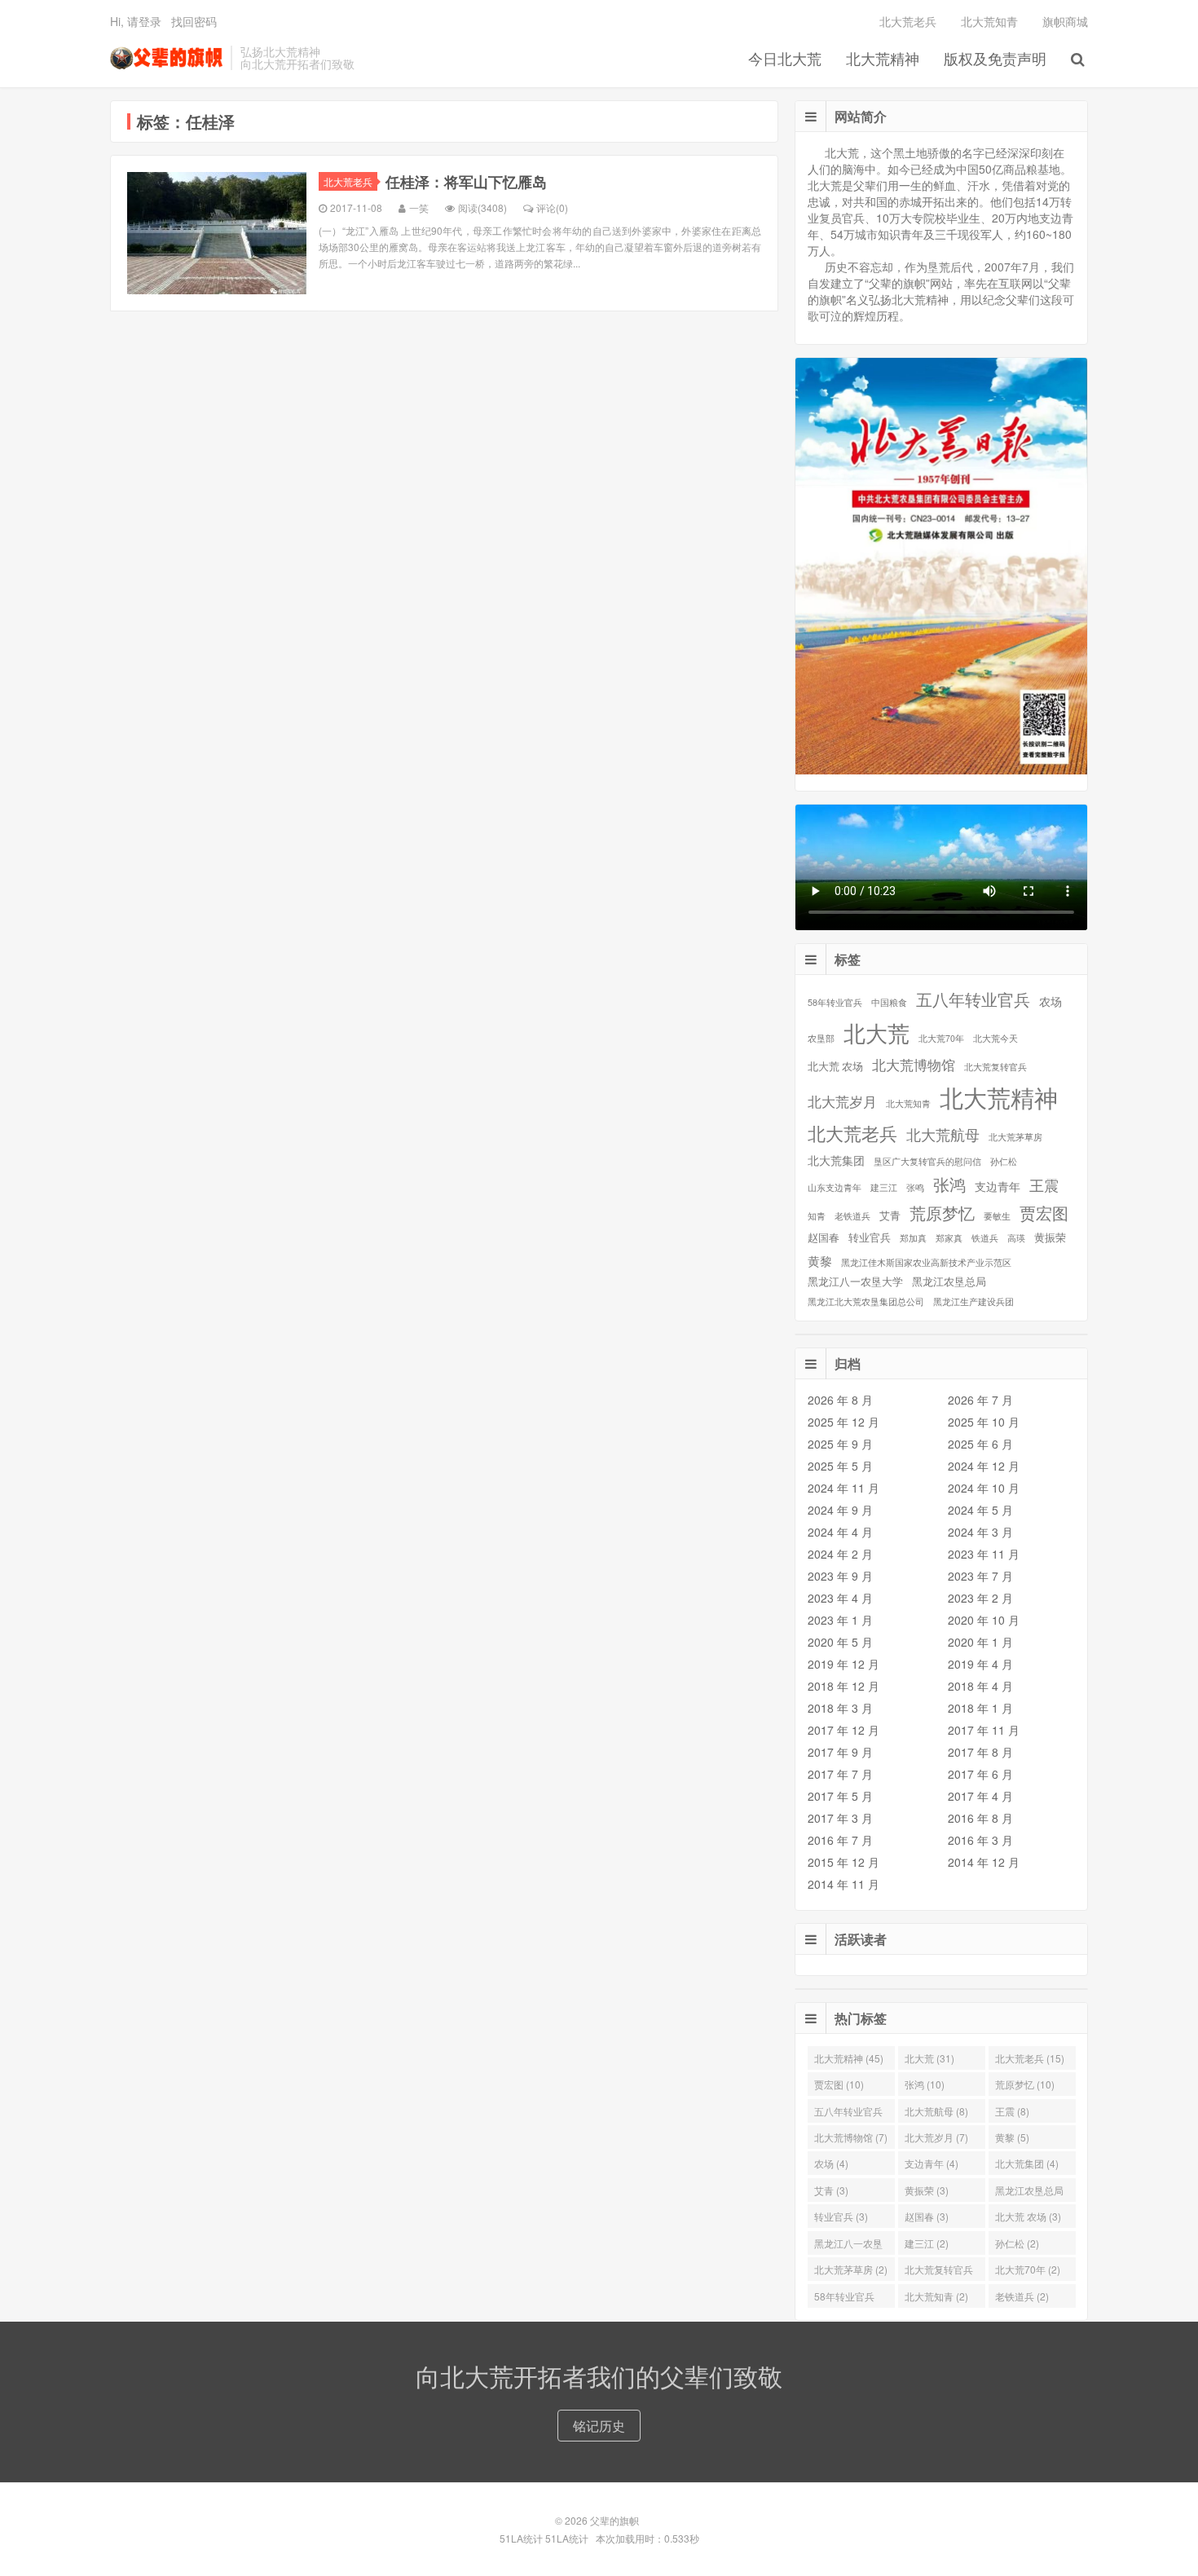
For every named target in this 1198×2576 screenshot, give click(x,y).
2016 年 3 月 (980, 1840)
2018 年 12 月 (843, 1686)
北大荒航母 (943, 1134)
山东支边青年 (835, 1187)
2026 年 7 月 (980, 1400)
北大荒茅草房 (1015, 1137)
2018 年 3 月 (840, 1708)
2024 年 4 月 (840, 1532)
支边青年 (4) (932, 2163)
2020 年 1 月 (980, 1642)
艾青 (890, 1216)
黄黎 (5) (1012, 2137)
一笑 (419, 207)
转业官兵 (870, 1238)
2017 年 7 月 (840, 1774)
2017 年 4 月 (980, 1796)
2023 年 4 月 (840, 1598)
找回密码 (194, 21)
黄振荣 (1050, 1238)
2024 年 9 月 (840, 1510)
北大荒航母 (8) (936, 2111)
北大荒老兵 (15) (1030, 2058)
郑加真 (913, 1238)
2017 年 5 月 (840, 1796)
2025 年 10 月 (984, 1422)
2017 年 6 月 (980, 1774)
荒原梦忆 (942, 1213)
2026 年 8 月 (840, 1400)
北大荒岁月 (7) (936, 2137)
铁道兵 (985, 1238)
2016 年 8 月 (980, 1818)
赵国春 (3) (927, 2216)
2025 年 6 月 (980, 1444)
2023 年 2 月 (980, 1598)
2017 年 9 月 (840, 1752)
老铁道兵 (852, 1216)
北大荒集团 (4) (1027, 2163)
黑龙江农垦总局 (949, 1282)
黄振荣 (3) (927, 2190)
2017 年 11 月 (984, 1730)
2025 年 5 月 (840, 1466)
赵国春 (824, 1238)
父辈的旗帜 (166, 58)
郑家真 (949, 1238)
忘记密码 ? (698, 187)
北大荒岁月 (842, 1101)
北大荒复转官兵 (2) (939, 2272)
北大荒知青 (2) (936, 2296)
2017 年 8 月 (980, 1752)
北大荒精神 (883, 58)
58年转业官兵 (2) (844, 2298)
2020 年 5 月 (840, 1642)
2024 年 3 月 (980, 1532)
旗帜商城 (1065, 21)
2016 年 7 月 (840, 1840)
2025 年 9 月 (840, 1444)
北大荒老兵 (908, 21)
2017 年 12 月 (843, 1730)
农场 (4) (831, 2163)
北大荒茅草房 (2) (851, 2269)
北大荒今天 (995, 1038)
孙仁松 (1004, 1161)
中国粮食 (889, 1002)
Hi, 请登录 (136, 21)
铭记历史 (599, 2426)
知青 (817, 1216)
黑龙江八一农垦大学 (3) (848, 2245)
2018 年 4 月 (980, 1686)
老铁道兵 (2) (1022, 2296)
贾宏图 (1044, 1213)
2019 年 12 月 (843, 1664)
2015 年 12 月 (843, 1862)
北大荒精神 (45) (849, 2058)
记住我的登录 (519, 187)
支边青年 (998, 1186)
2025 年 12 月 (843, 1422)
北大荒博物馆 (914, 1065)
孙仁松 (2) (1017, 2243)
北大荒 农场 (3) (1028, 2216)
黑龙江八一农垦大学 (855, 1282)
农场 (1050, 1001)
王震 (1044, 1185)
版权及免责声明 (995, 58)
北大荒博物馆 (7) (851, 2137)
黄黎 (820, 1260)
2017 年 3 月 (840, 1818)
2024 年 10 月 (984, 1488)
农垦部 (821, 1038)
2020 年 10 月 (984, 1620)
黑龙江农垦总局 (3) (1029, 2192)
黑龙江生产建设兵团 (973, 1301)
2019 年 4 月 (980, 1664)
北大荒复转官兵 (995, 1067)
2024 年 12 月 (984, 1466)
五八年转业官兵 (973, 1000)
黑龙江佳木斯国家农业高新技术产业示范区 (926, 1262)
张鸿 (949, 1185)
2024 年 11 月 (843, 1488)
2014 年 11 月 (843, 1884)
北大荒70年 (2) (1028, 2269)
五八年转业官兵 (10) (848, 2113)
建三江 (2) (927, 2243)
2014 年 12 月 (984, 1862)
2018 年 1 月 (980, 1708)
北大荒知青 (989, 21)
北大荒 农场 (835, 1067)
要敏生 (997, 1216)
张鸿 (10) (925, 2084)
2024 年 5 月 (980, 1510)
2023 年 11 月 (984, 1554)
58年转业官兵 (835, 1002)
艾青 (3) (831, 2190)
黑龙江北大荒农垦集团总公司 (866, 1301)
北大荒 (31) (929, 2058)
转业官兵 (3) (841, 2216)
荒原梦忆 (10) (1025, 2084)
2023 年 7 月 (980, 1576)
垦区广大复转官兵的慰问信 (927, 1161)
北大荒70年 (941, 1038)
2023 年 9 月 (840, 1576)
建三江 (884, 1187)
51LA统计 (521, 2538)
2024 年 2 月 (840, 1554)
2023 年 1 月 (840, 1620)
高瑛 (1016, 1238)
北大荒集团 (836, 1160)
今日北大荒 (785, 58)
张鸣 (915, 1187)
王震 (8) (1012, 2111)
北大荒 (876, 1033)
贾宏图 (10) (839, 2084)
